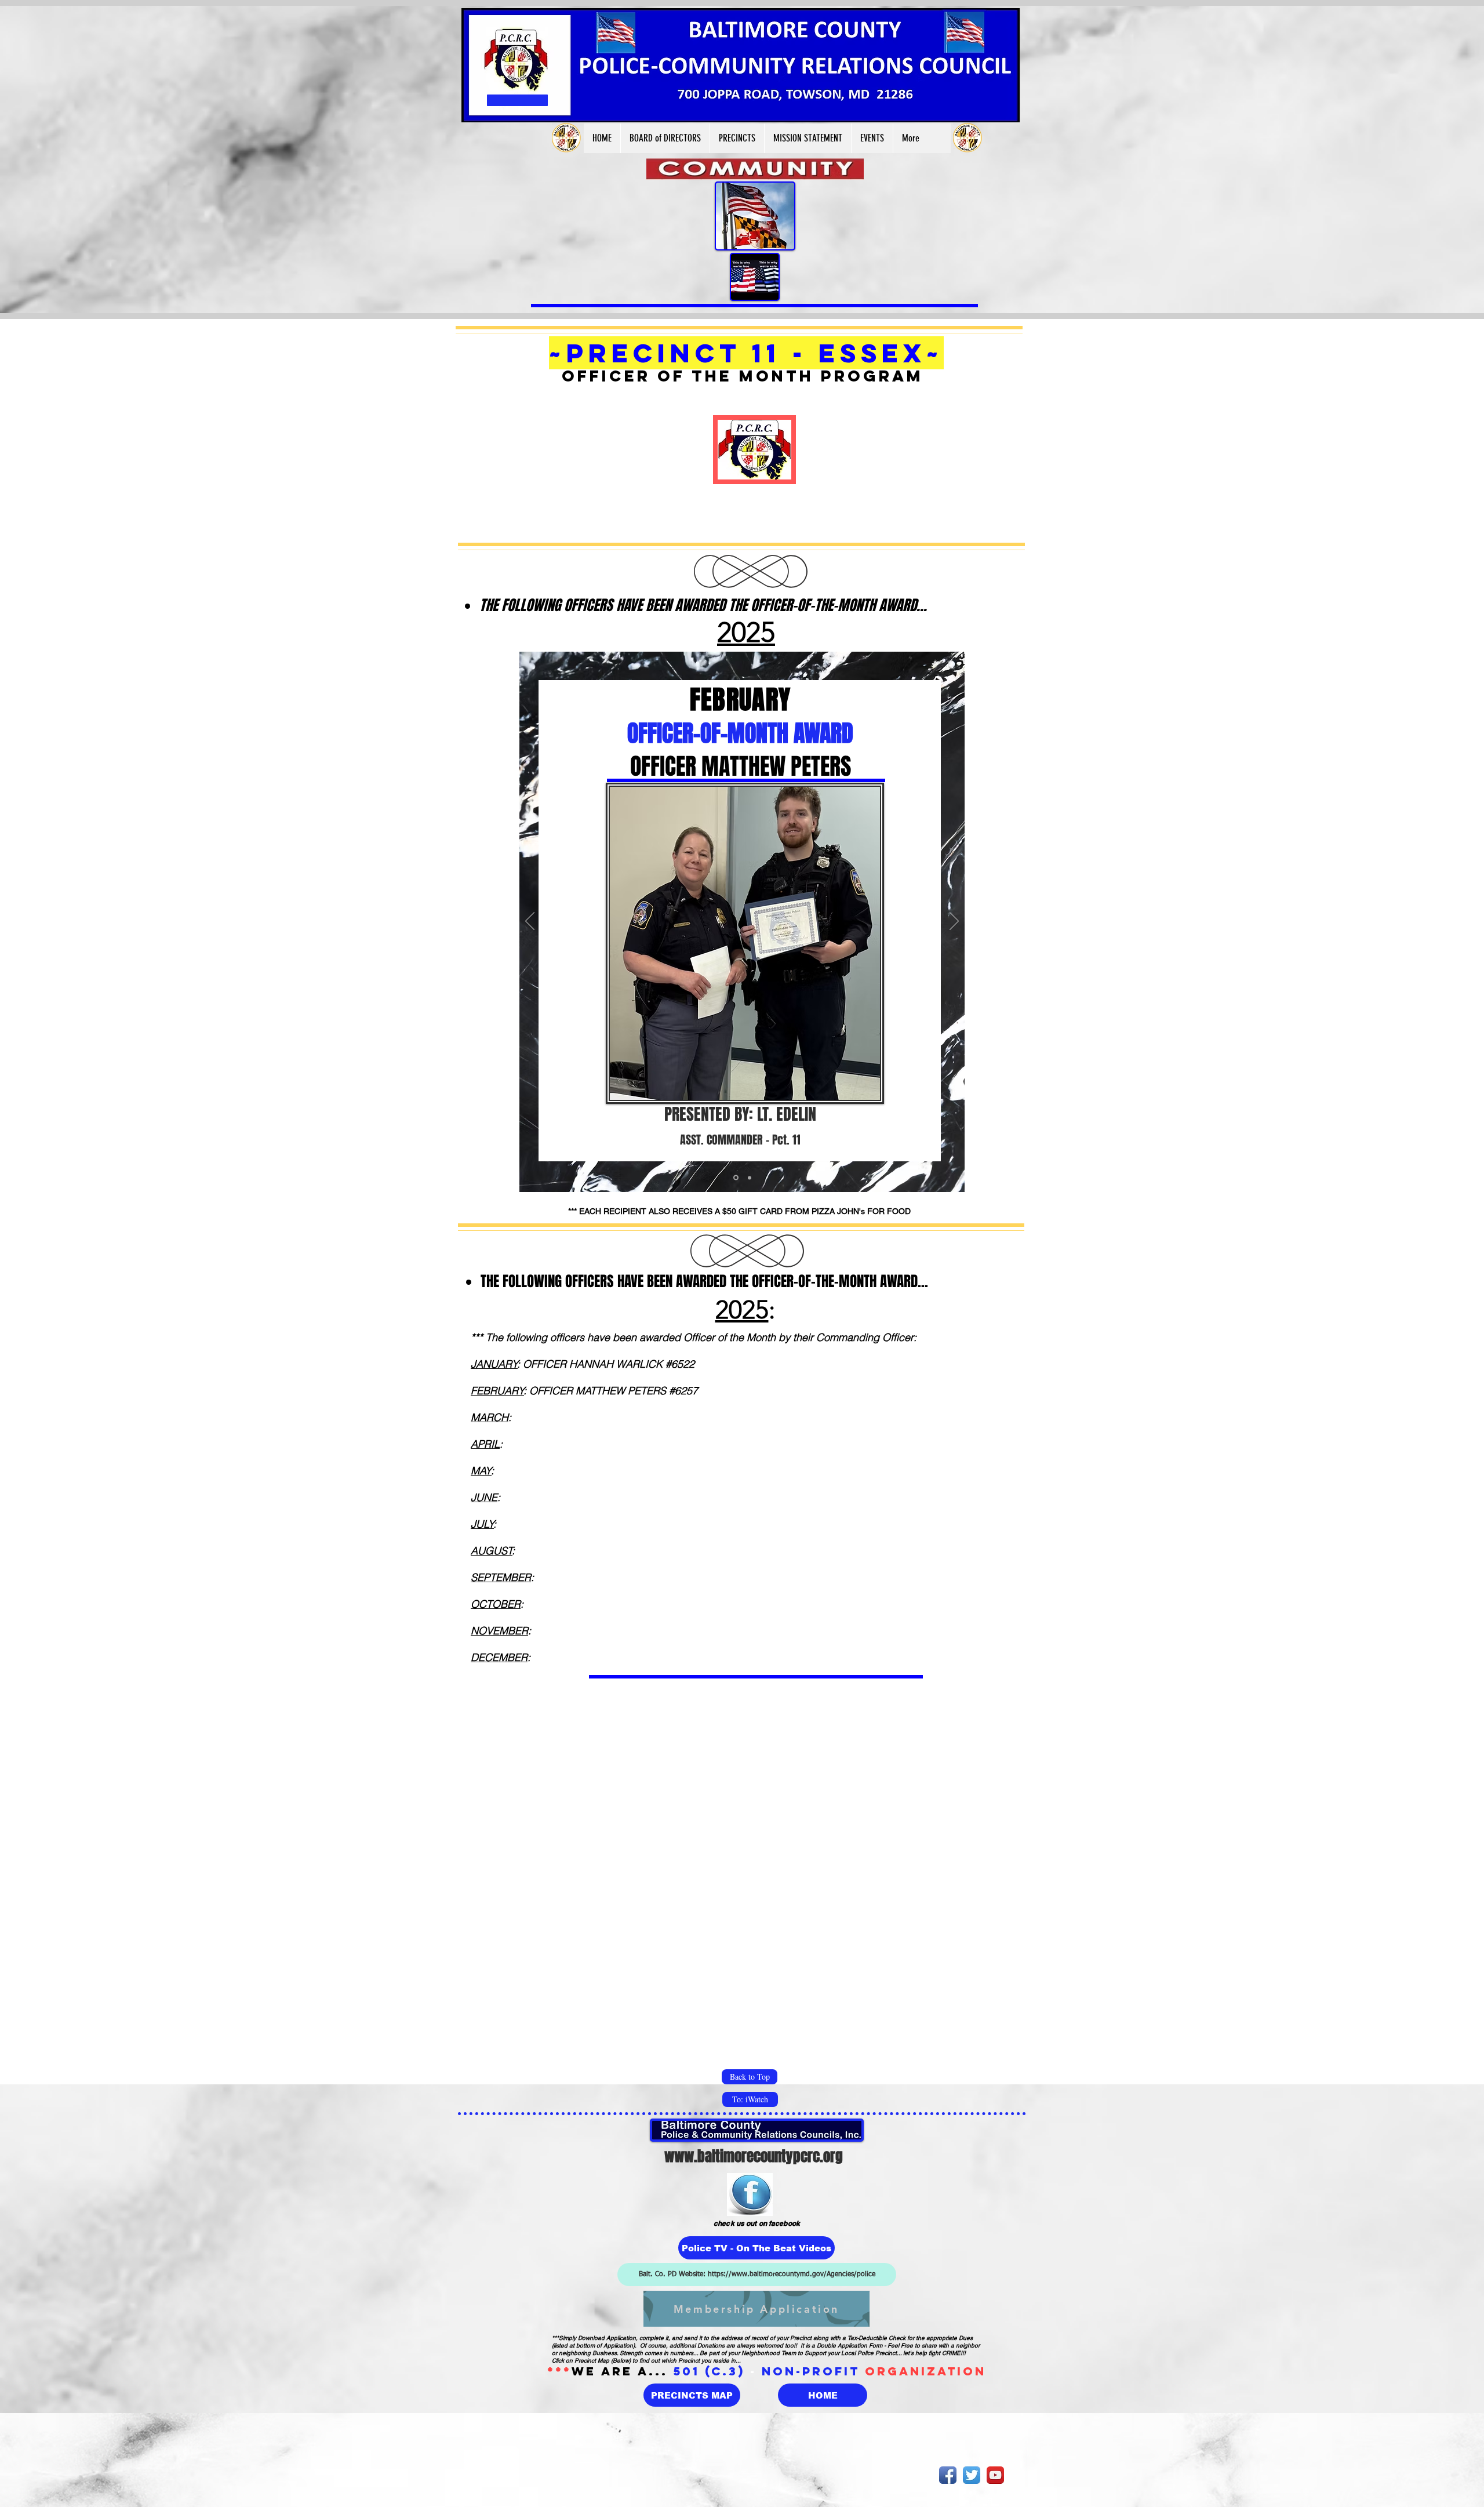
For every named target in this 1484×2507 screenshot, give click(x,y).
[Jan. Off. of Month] (735, 1178)
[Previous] (530, 922)
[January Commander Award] (749, 1178)
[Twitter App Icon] (972, 2475)
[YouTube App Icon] (995, 2475)
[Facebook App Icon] (948, 2475)
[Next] (954, 922)
